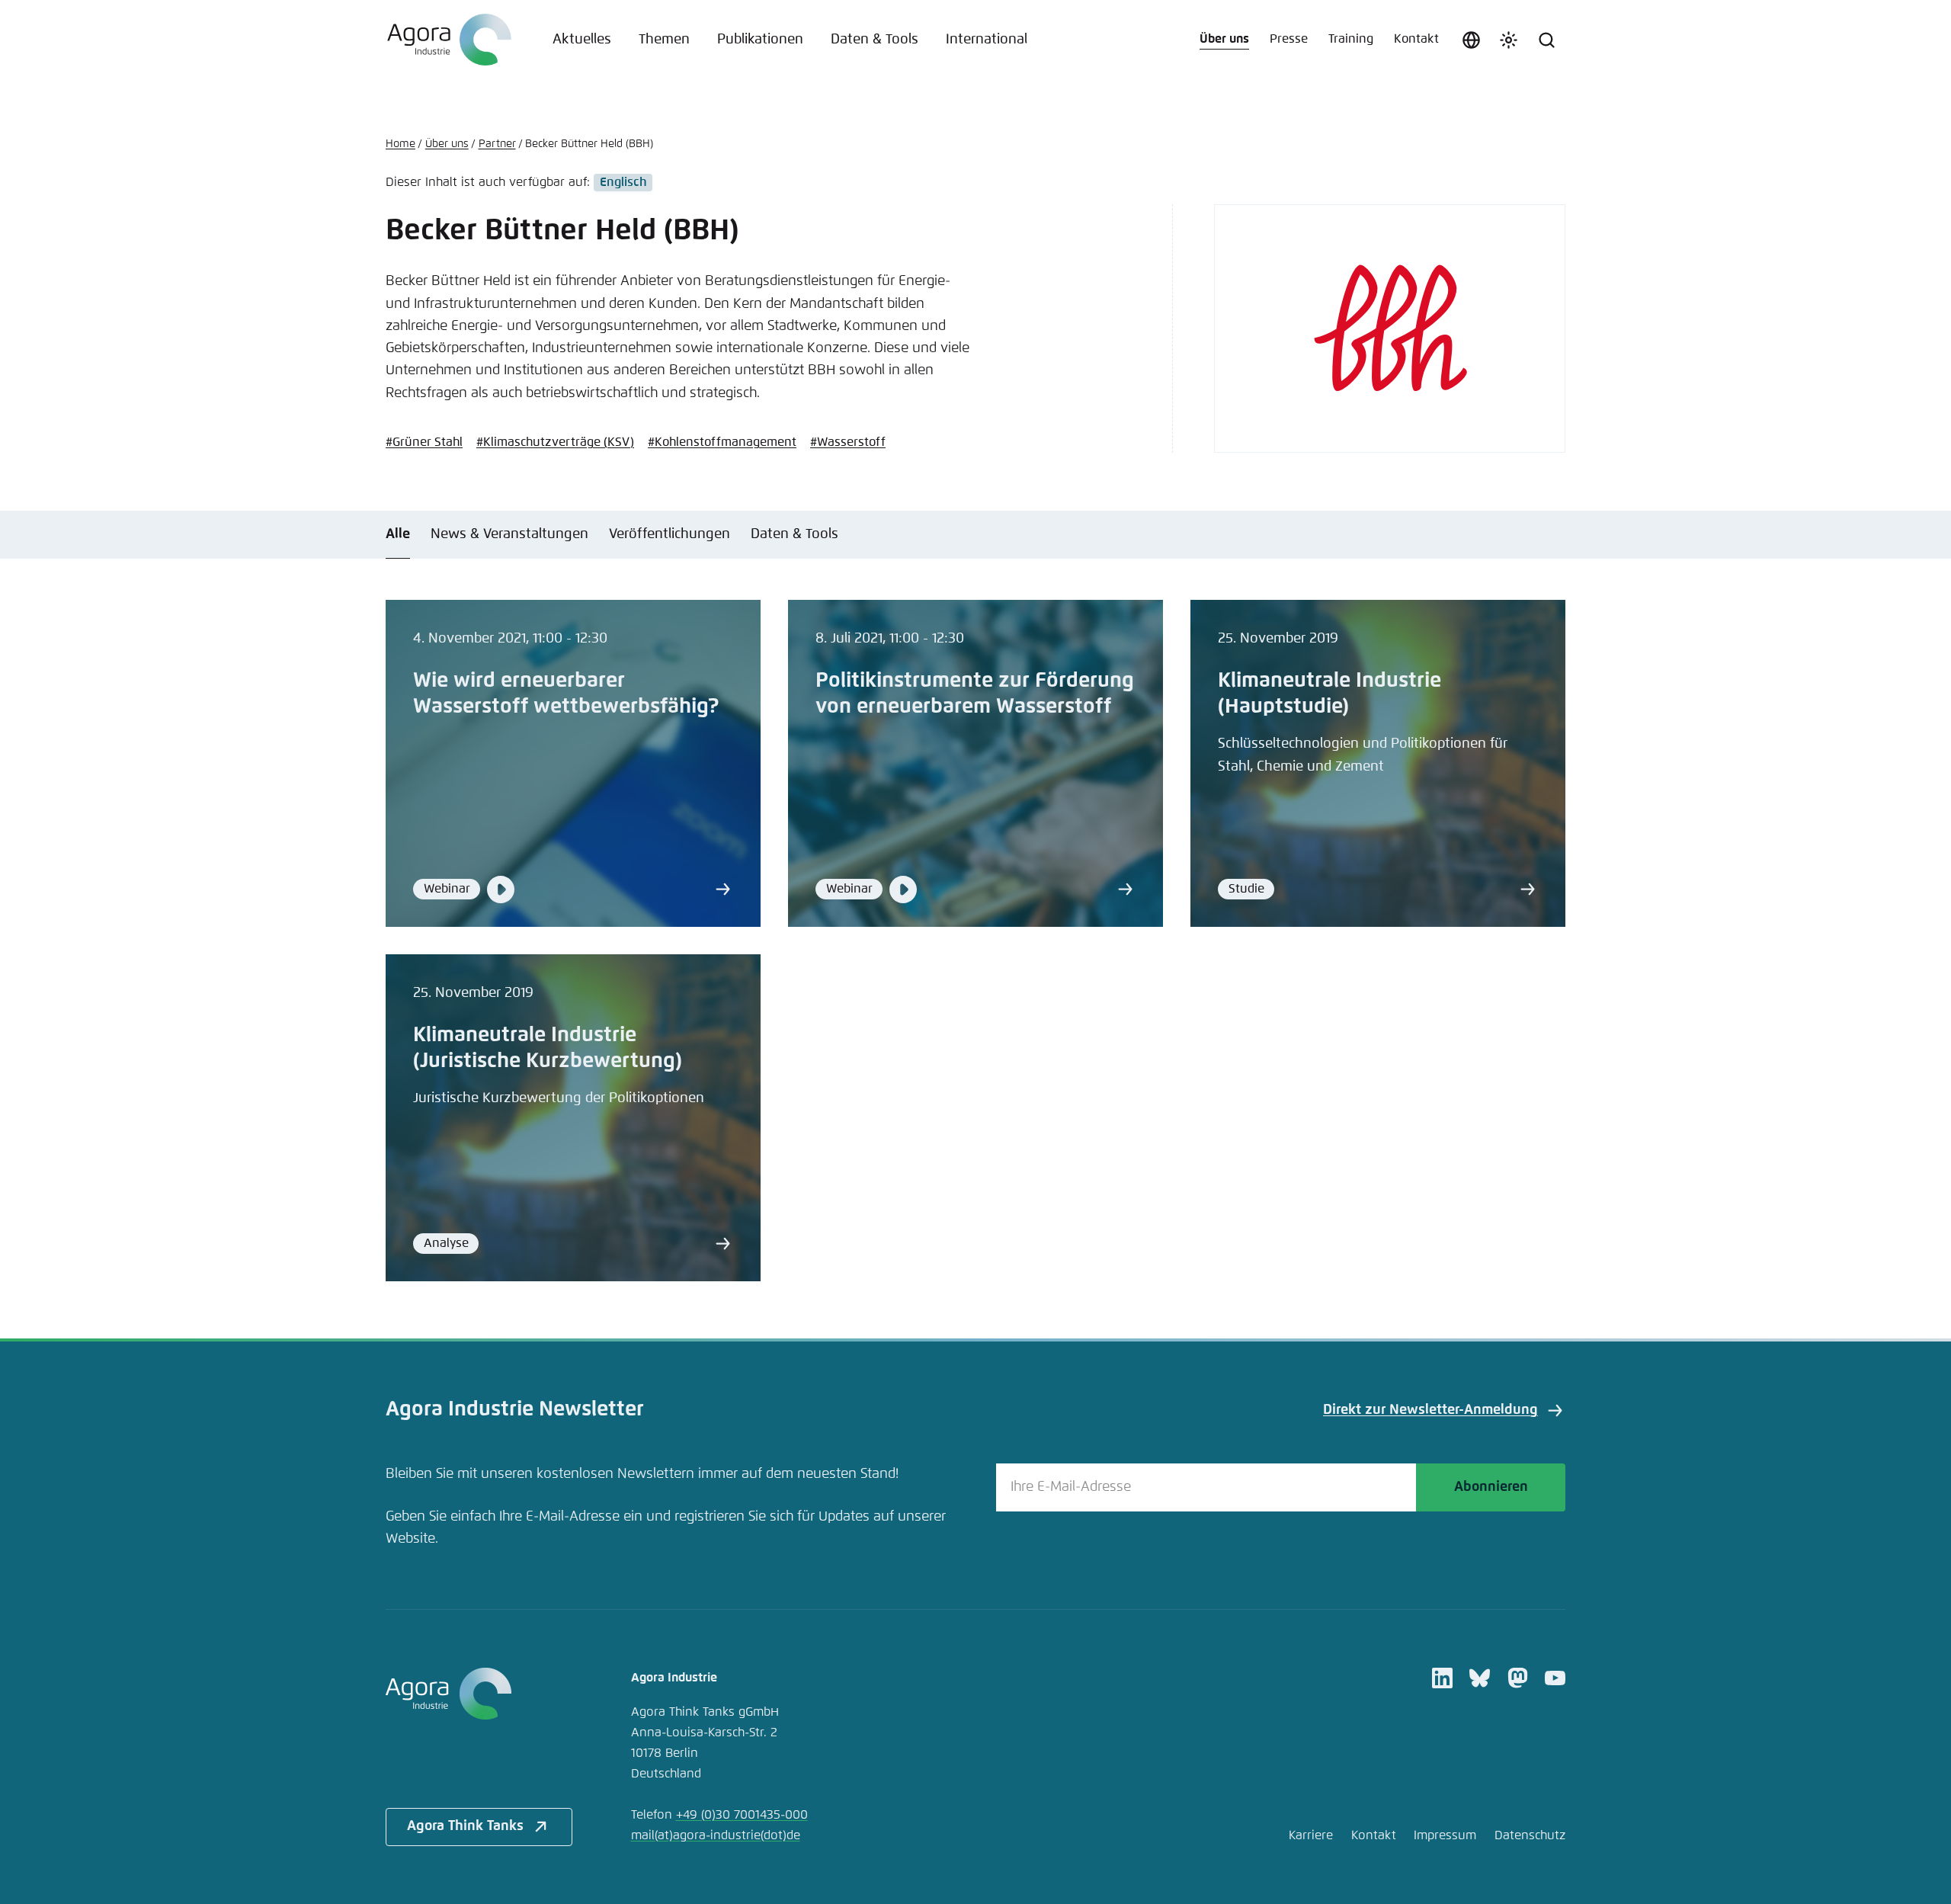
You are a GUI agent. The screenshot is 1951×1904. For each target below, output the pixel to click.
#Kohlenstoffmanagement (722, 442)
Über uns (1224, 39)
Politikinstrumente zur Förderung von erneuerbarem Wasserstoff (975, 694)
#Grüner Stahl (424, 442)
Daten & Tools (875, 40)
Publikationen (760, 40)
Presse (1289, 39)
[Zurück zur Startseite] (449, 40)
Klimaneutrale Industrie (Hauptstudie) (1329, 694)
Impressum (1445, 1836)
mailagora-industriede (716, 1836)
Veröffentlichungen (670, 534)
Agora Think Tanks (465, 1826)
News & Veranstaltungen (509, 534)
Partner (497, 144)
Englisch (623, 183)
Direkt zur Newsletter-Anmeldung (1430, 1410)
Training (1351, 39)
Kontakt (1416, 39)
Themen (664, 40)
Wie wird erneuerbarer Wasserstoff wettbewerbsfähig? (566, 694)
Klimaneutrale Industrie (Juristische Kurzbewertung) (548, 1048)
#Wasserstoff (848, 442)
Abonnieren (1491, 1487)
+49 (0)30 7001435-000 (742, 1815)
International (987, 40)
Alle (398, 534)
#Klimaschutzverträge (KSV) (555, 442)
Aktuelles (582, 40)
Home (400, 144)
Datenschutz (1530, 1836)
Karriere (1311, 1836)
